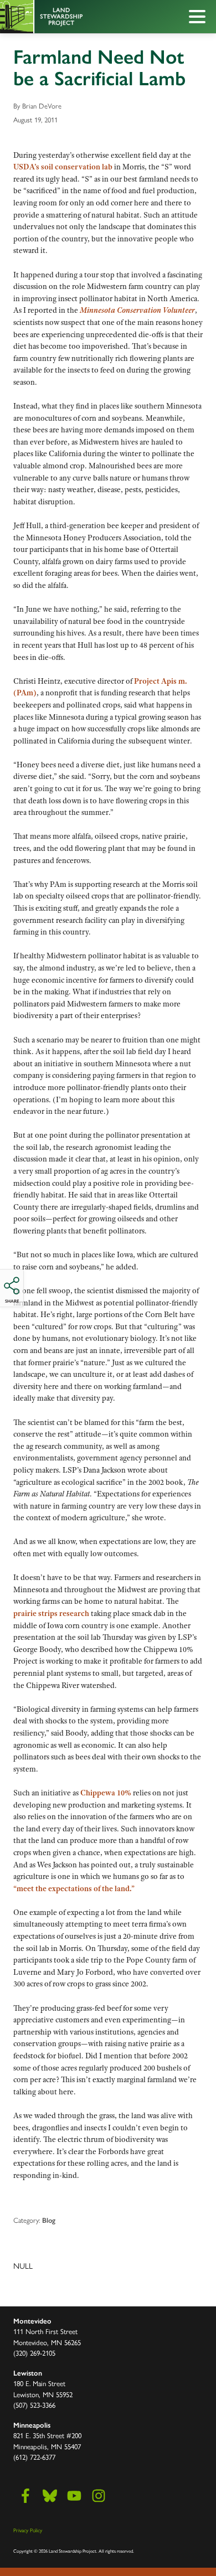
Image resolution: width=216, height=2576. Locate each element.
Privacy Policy (28, 2530)
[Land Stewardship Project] (83, 17)
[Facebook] (25, 2496)
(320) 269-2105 (34, 2353)
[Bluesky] (50, 2496)
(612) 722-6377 (34, 2457)
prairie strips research (51, 1613)
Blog (49, 2220)
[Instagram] (99, 2496)
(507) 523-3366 (34, 2405)
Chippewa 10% (106, 1793)
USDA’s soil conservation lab (63, 167)
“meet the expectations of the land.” (74, 1888)
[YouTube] (74, 2496)
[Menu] (200, 18)
